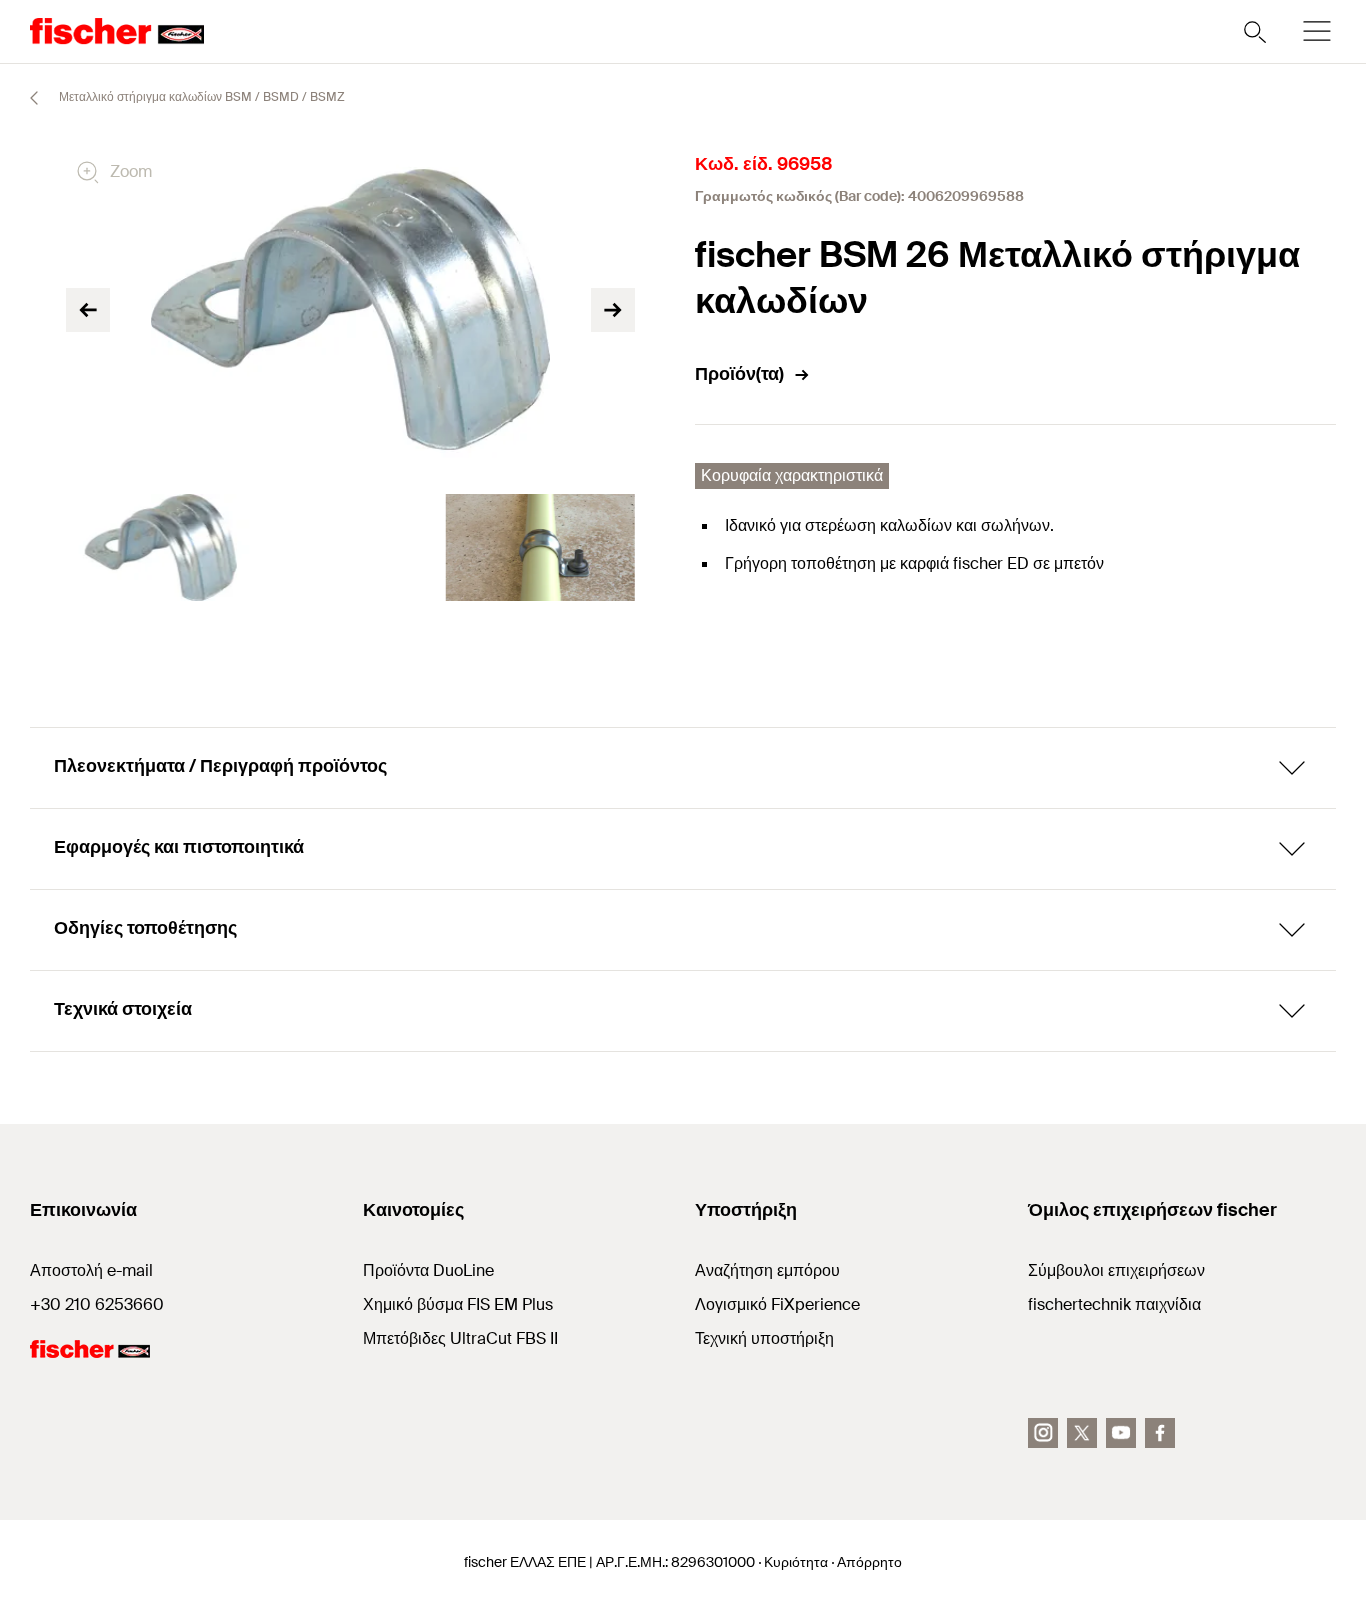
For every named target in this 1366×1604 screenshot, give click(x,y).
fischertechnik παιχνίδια (1114, 1304)
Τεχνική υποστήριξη (764, 1338)
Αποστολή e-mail (91, 1270)
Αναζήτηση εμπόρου (767, 1270)
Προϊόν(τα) (739, 374)
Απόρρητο (869, 1562)
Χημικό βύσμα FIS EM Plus (458, 1304)
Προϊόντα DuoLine (428, 1270)
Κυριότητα (796, 1562)
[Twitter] (1082, 1433)
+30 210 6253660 (97, 1304)
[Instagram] (1043, 1433)
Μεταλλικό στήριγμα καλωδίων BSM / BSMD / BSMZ (200, 97)
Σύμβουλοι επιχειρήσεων (1116, 1270)
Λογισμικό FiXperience (777, 1304)
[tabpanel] (161, 547)
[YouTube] (1121, 1433)
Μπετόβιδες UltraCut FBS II (460, 1338)
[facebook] (1160, 1433)
